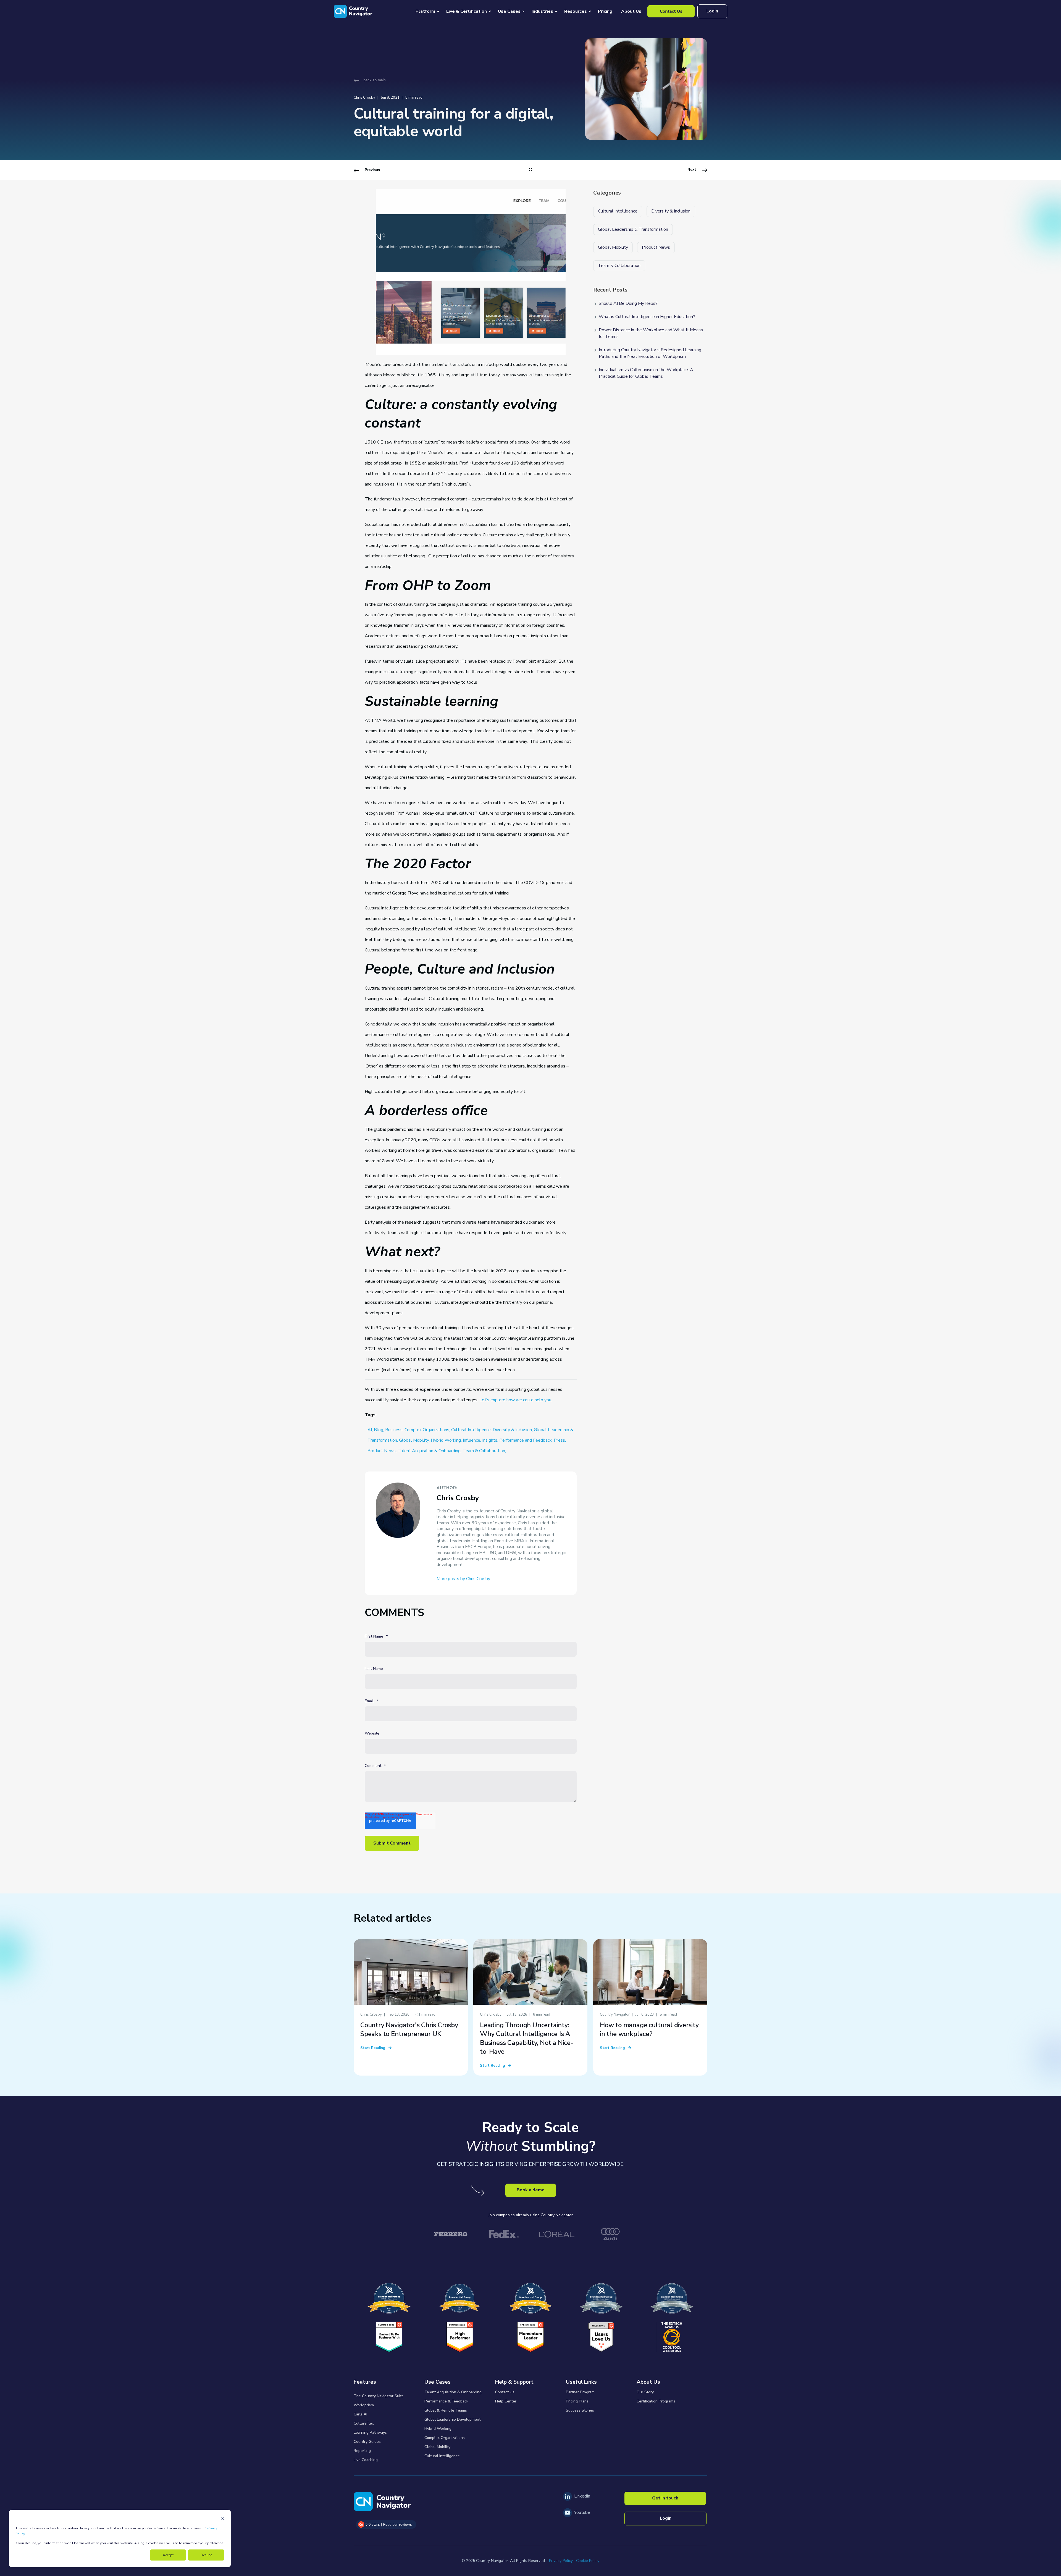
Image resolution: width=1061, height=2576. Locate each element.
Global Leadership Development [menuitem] (452, 2419)
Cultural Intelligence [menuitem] (442, 2456)
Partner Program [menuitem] (580, 2392)
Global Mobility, (414, 1440)
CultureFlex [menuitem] (364, 2423)
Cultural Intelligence (618, 211)
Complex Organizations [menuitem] (445, 2438)
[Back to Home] (353, 11)
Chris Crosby (364, 98)
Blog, (379, 1430)
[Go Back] (530, 170)
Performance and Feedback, (526, 1440)
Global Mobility (613, 247)
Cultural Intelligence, (471, 1430)
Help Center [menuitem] (506, 2401)
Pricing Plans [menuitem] (577, 2401)
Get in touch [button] (665, 2498)
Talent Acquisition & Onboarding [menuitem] (453, 2392)
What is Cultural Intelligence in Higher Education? (647, 317)
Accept (168, 2555)
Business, (394, 1430)
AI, (370, 1430)
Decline (206, 2555)
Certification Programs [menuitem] (656, 2401)
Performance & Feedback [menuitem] (446, 2401)
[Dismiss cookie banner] (223, 2519)
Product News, (382, 1451)
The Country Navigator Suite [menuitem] (379, 2396)
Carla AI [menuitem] (360, 2414)
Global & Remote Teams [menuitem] (446, 2410)
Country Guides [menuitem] (367, 2442)
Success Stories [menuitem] (580, 2410)
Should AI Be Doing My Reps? (628, 303)
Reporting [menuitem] (362, 2451)
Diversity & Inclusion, (513, 1430)
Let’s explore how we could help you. (516, 1400)
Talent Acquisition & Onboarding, (430, 1451)
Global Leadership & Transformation (633, 229)
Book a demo (531, 2190)
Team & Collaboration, (484, 1451)
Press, (560, 1440)
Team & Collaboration (619, 265)
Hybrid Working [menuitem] (438, 2429)
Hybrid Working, (446, 1440)
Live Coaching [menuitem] (366, 2460)
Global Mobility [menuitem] (437, 2447)
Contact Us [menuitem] (505, 2392)
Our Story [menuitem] (645, 2392)
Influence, (472, 1440)
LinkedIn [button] (582, 2496)
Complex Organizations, (427, 1430)
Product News (656, 247)
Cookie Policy (588, 2561)
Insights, (490, 1440)
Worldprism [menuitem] (364, 2405)
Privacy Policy (561, 2561)
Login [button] (712, 11)
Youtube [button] (582, 2512)
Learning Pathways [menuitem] (370, 2432)
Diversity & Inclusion (671, 211)
